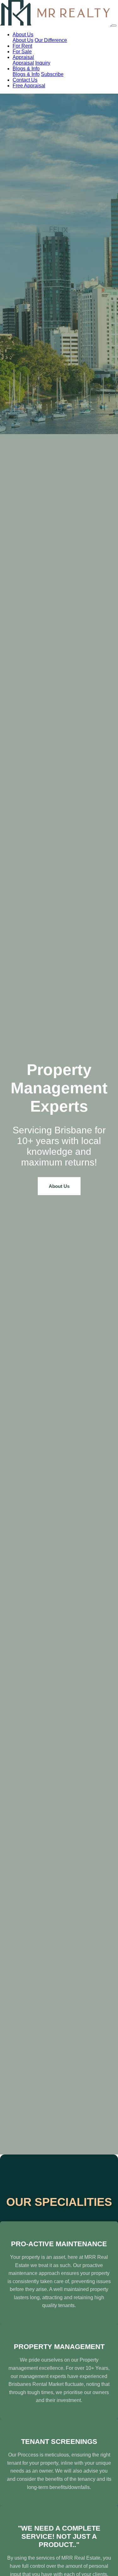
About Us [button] (23, 35)
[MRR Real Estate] (56, 24)
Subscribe (52, 74)
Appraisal (23, 63)
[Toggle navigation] (114, 26)
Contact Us (25, 80)
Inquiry (43, 63)
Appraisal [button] (23, 57)
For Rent (22, 46)
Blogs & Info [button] (26, 69)
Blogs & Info (26, 74)
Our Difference (51, 40)
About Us (23, 40)
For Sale (22, 52)
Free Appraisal (29, 86)
